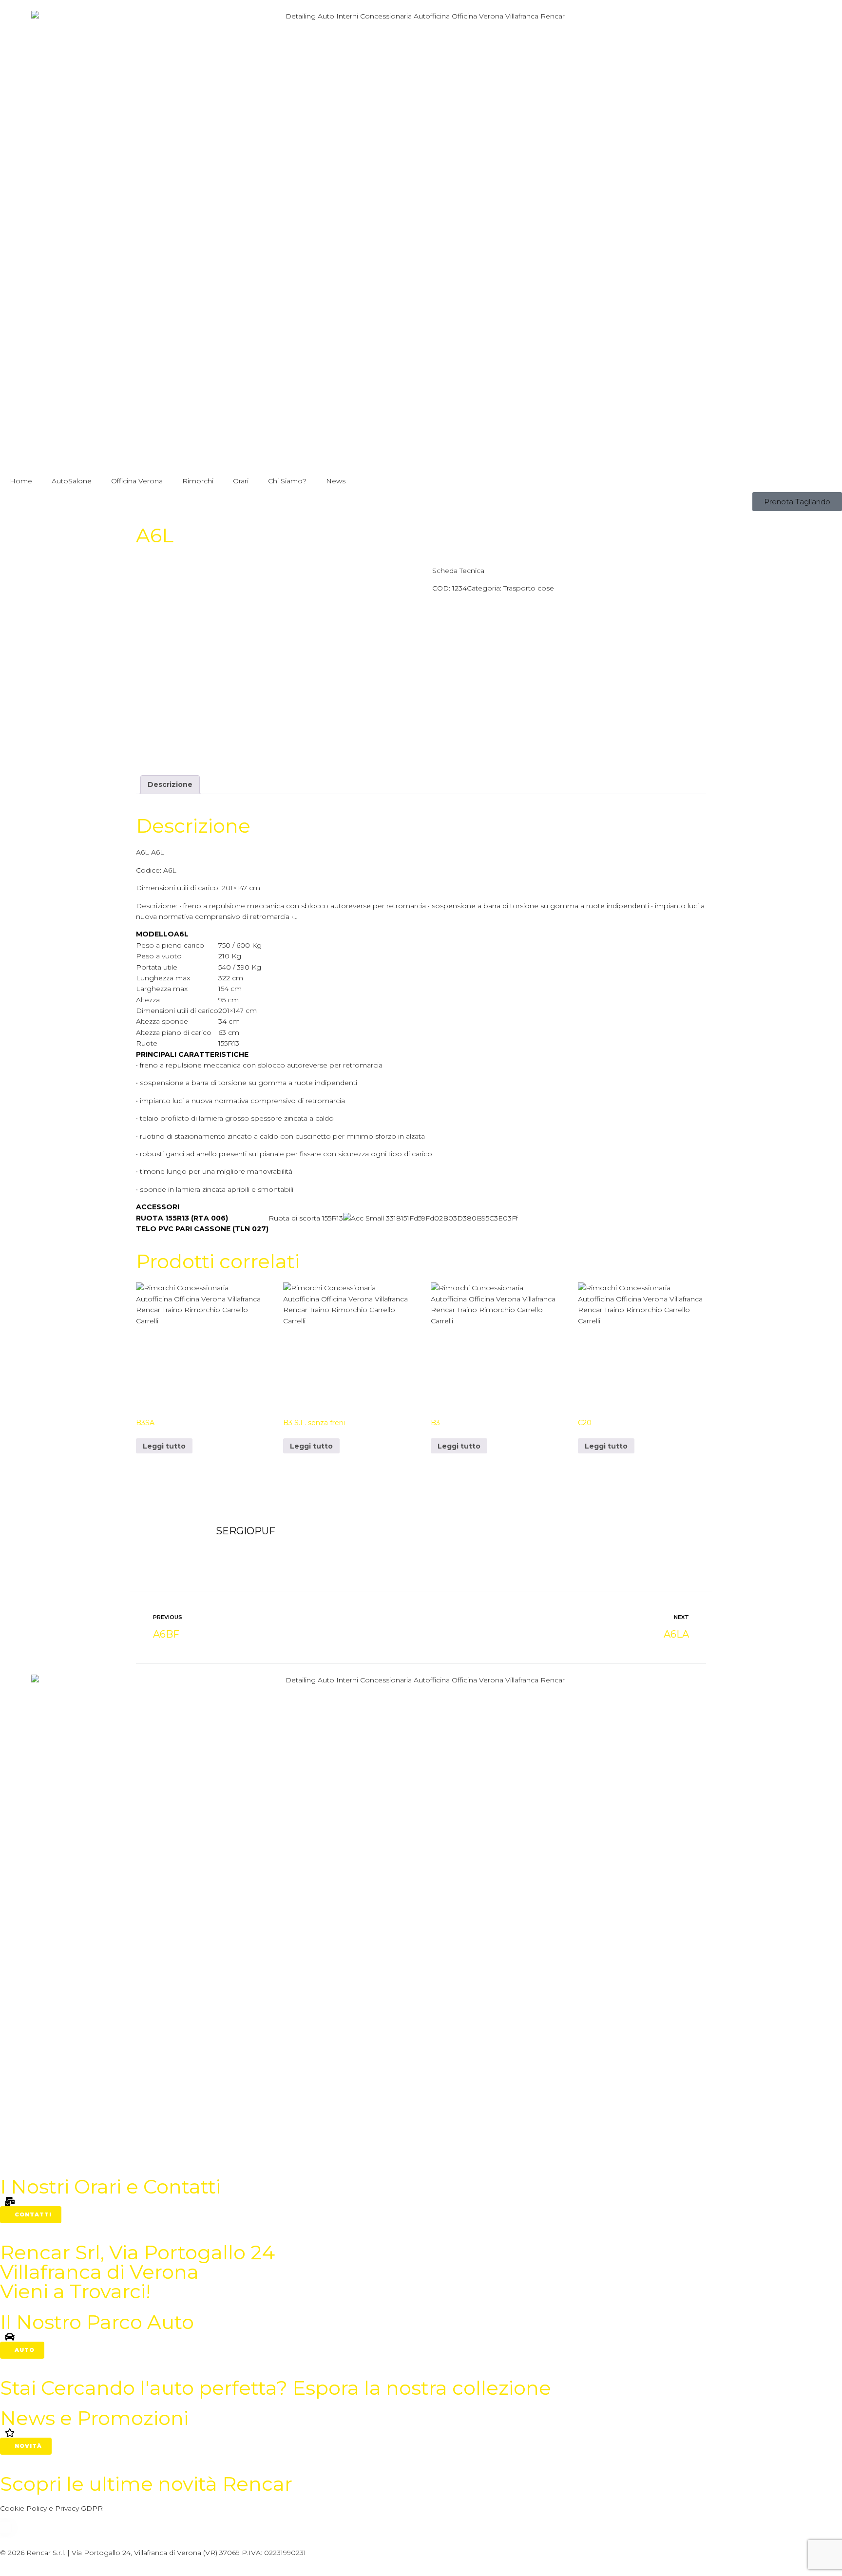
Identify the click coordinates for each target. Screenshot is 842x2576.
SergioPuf (246, 1531)
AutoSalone (72, 481)
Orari (241, 481)
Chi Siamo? (287, 481)
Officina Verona (137, 481)
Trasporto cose (529, 588)
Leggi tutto (164, 1446)
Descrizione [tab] (170, 784)
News (336, 481)
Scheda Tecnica (458, 571)
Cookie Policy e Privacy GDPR (51, 2508)
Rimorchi (198, 481)
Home (21, 481)
